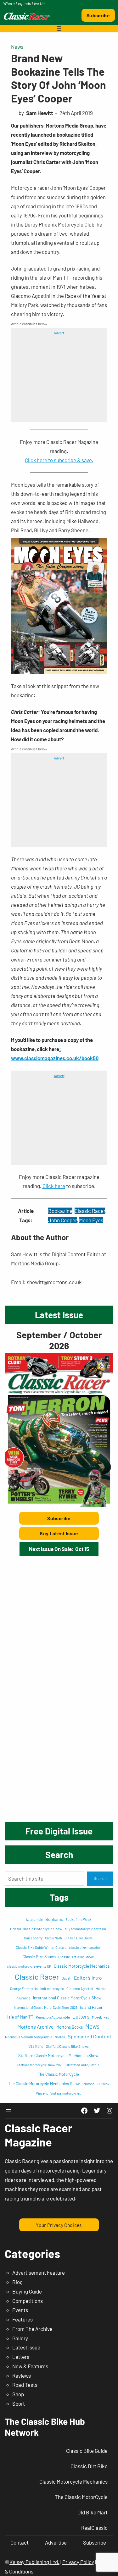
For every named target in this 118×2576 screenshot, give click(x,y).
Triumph (88, 2084)
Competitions (28, 2301)
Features (22, 2319)
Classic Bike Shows (39, 1957)
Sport (19, 2403)
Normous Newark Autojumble (29, 2037)
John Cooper (62, 1220)
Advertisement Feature (39, 2272)
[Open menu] (59, 29)
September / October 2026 (59, 1340)
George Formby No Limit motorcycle (37, 1989)
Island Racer (91, 2007)
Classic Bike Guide (79, 1938)
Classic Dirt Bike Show (76, 1957)
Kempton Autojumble (53, 2017)
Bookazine (60, 1211)
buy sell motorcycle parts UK (86, 1929)
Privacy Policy (78, 2562)
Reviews (22, 2376)
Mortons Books (70, 2027)
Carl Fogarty (33, 1938)
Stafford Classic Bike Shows (67, 2046)
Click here (54, 1186)
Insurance (23, 1998)
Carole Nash (53, 1938)
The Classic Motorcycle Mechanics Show (44, 2084)
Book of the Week (78, 1919)
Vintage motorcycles (66, 2093)
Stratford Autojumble (83, 2065)
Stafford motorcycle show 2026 (40, 2065)
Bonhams (54, 1919)
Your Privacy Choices (59, 2225)
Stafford (36, 2046)
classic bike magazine (85, 1947)
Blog (17, 2282)
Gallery (20, 2338)
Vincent (42, 2093)
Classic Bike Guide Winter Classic (41, 1947)
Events (20, 2310)
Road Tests (25, 2385)
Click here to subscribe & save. (59, 460)
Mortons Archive (36, 2027)
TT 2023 (103, 2084)
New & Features (30, 2366)
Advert (59, 333)
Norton (60, 2037)
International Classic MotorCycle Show (67, 1998)
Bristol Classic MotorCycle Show (36, 1929)
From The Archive (32, 2329)
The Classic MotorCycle (58, 2074)
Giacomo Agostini (80, 1989)
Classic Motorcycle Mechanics (82, 1966)
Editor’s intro (88, 1978)
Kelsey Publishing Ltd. (34, 2562)
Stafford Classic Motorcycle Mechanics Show (58, 2056)
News (17, 47)
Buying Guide (27, 2291)
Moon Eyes (91, 1220)
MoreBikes (101, 2017)
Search (100, 1878)
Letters (81, 2016)
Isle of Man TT (20, 2017)
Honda (101, 1988)
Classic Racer (90, 1211)
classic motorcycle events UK (29, 1966)
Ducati (67, 1978)
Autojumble (34, 1919)
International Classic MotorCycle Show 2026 (46, 2007)
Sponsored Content (90, 2036)
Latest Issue (26, 2347)
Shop (18, 2394)
